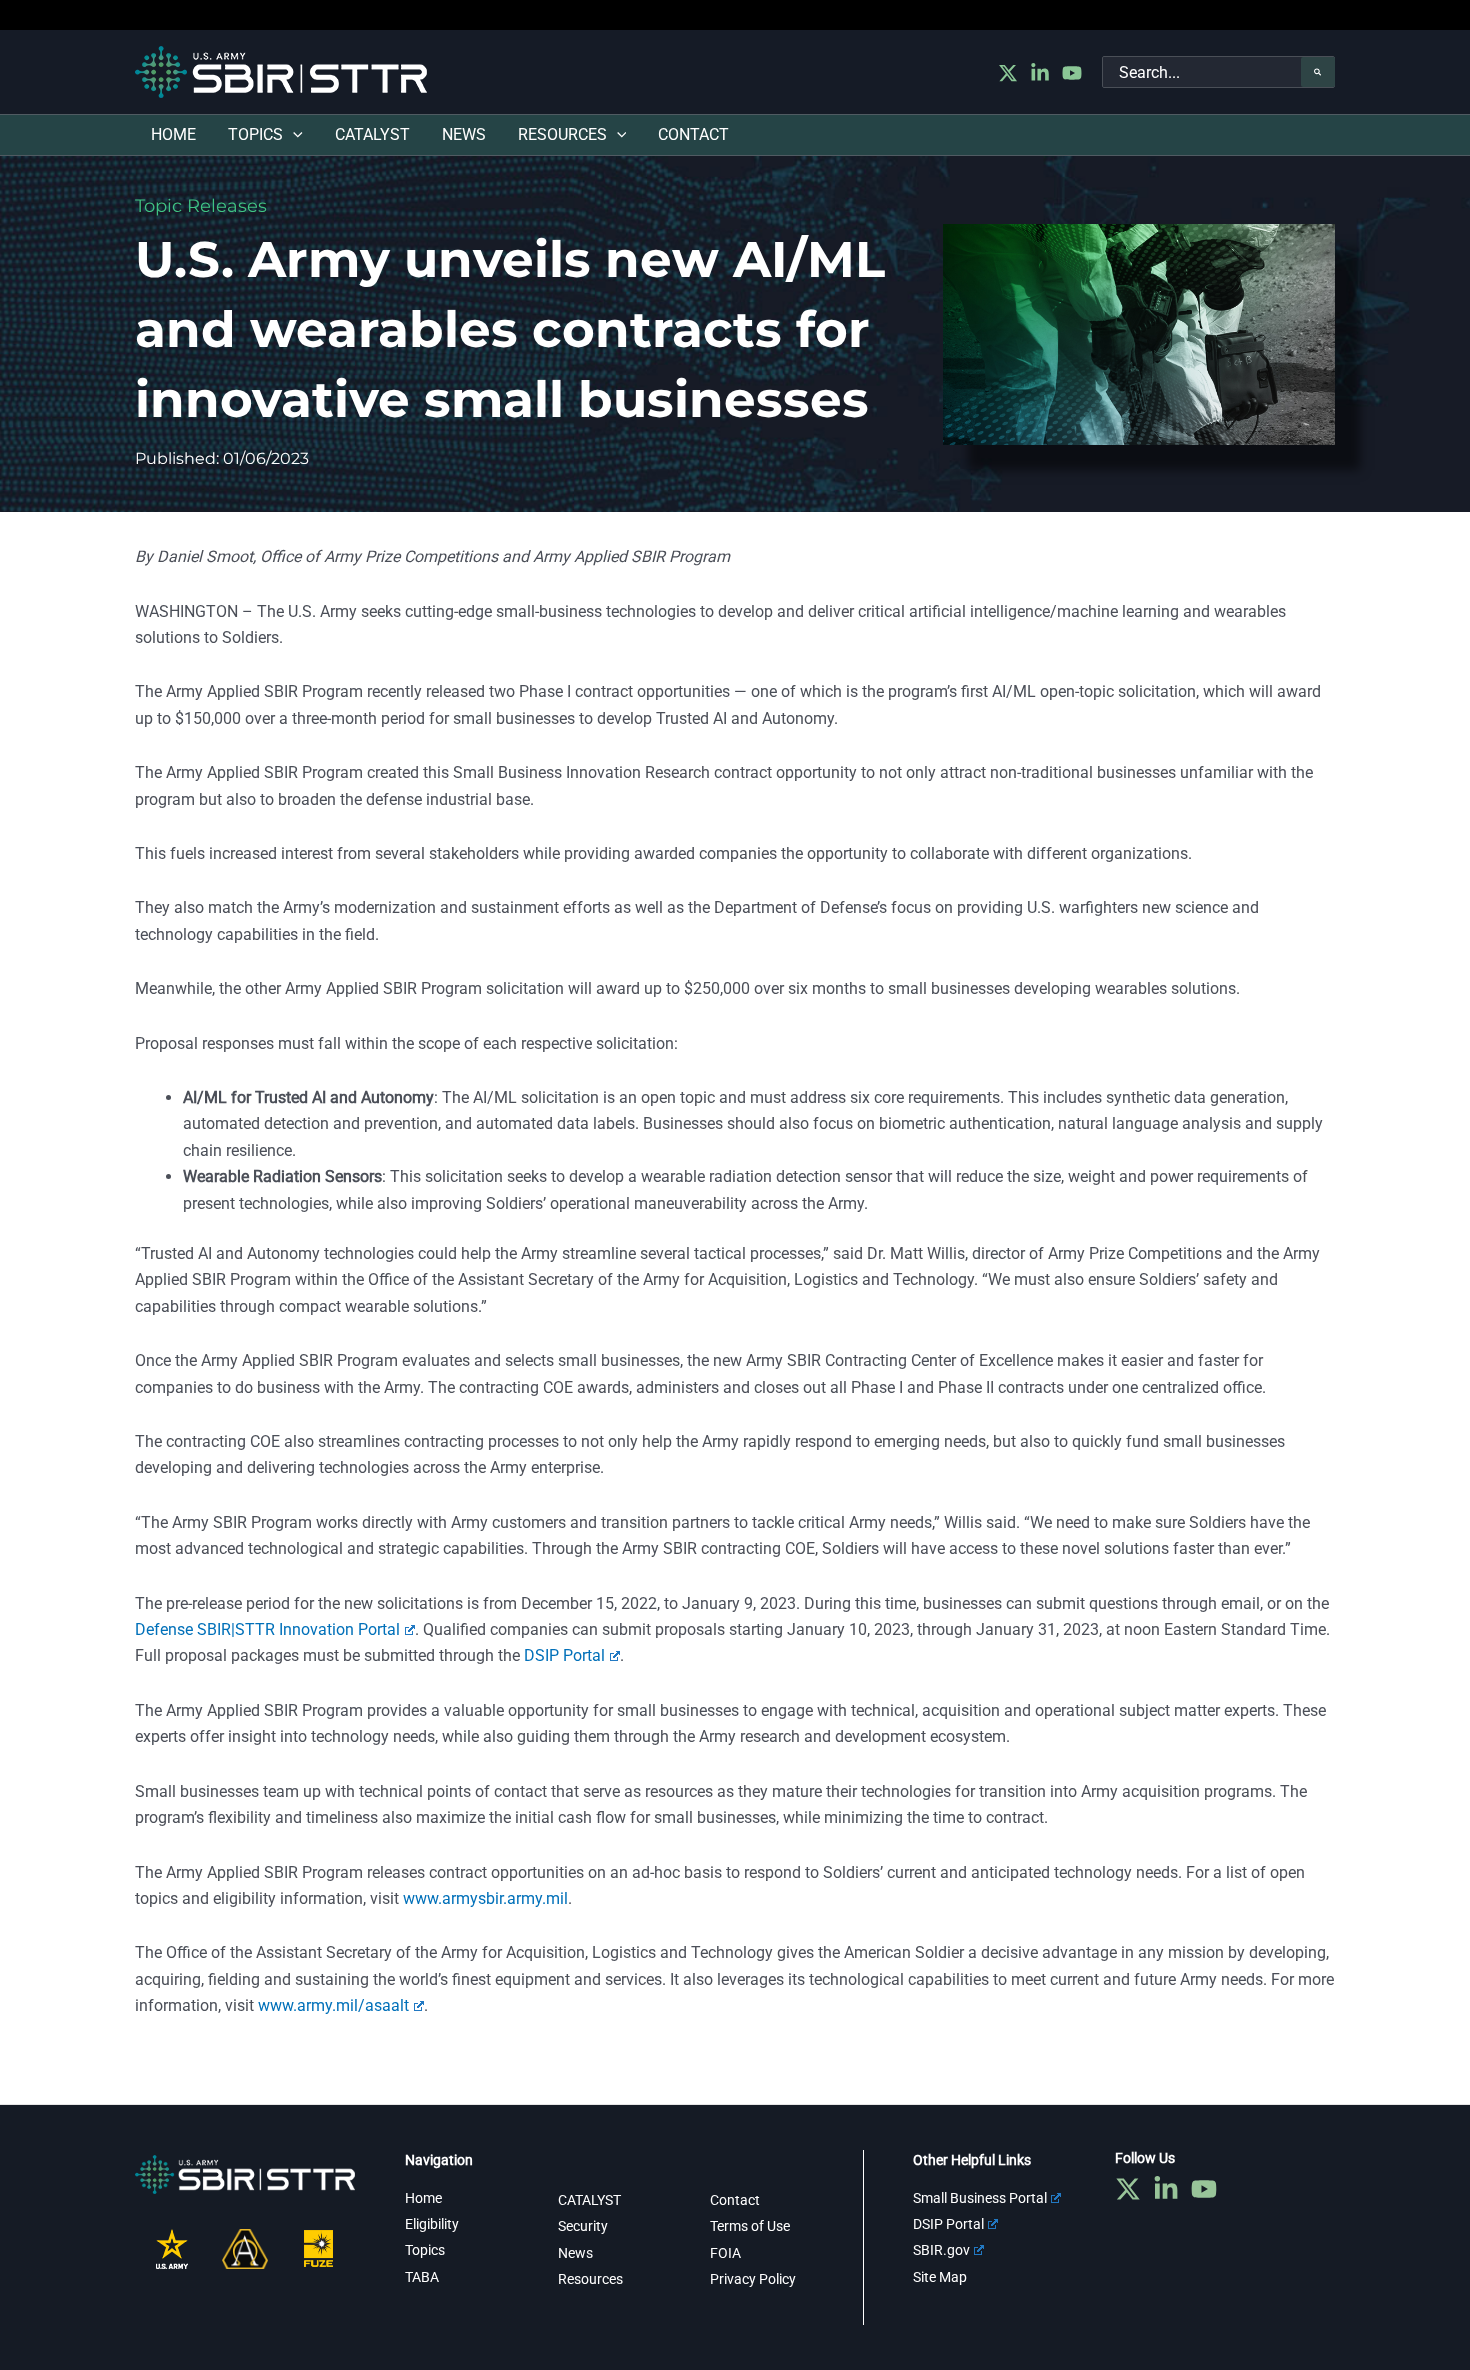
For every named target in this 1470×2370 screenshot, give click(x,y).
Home (423, 2198)
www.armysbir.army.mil (485, 1898)
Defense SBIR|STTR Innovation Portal (267, 1629)
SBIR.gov (941, 2250)
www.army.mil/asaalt (333, 2005)
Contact (735, 2200)
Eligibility (432, 2224)
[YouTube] (1072, 73)
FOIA (725, 2253)
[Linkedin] (1040, 73)
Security (583, 2226)
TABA (422, 2277)
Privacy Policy (753, 2279)
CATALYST (589, 2200)
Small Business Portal (980, 2198)
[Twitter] (1008, 73)
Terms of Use (750, 2226)
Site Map (940, 2277)
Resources (590, 2279)
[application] (293, 135)
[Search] (1318, 72)
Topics (425, 2250)
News (575, 2253)
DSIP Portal (564, 1655)
